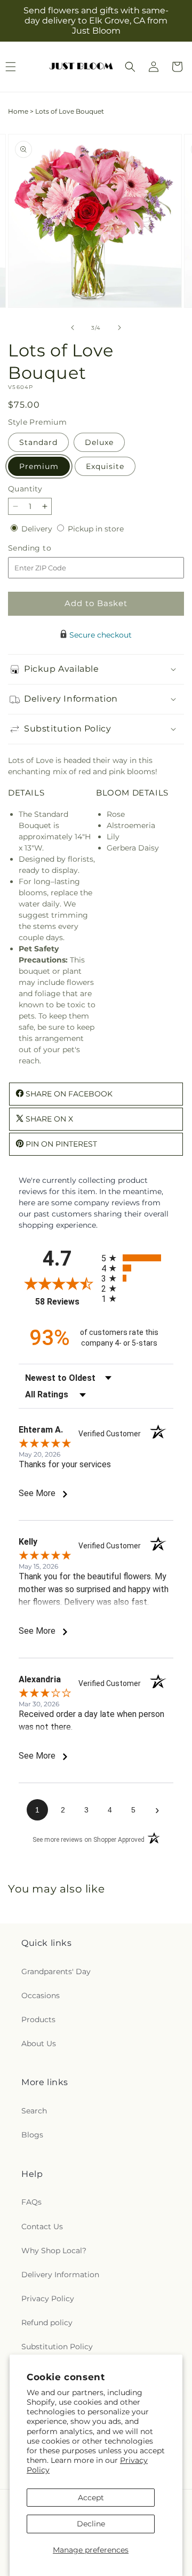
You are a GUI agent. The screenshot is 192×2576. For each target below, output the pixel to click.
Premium (39, 466)
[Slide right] (119, 328)
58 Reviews (66, 1302)
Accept (91, 2498)
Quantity (25, 489)
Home (18, 111)
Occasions (41, 1995)
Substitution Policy (57, 2347)
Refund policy (47, 2323)
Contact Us (42, 2227)
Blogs (32, 2135)
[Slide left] (73, 328)
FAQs (31, 2202)
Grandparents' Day (56, 1971)
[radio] (137, 1258)
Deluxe (99, 442)
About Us (39, 2044)
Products (38, 2020)
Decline (91, 2524)
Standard (38, 442)
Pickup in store (96, 529)
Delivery (38, 529)
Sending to (46, 548)
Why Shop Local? (54, 2251)
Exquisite (105, 466)
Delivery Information (60, 2275)
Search (34, 2111)
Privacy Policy (48, 2299)
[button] (130, 67)
